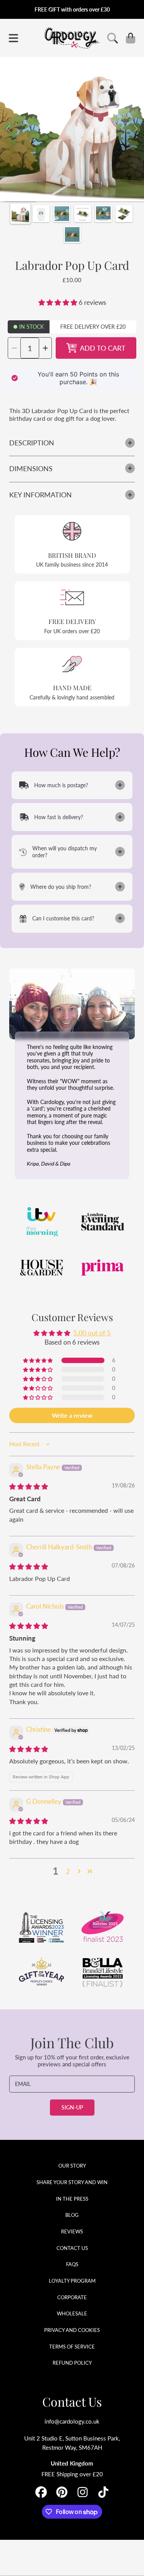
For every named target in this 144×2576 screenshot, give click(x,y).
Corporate (72, 2297)
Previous (8, 129)
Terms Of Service (72, 2347)
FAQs (72, 2264)
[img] (29, 1486)
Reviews (72, 2231)
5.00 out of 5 (92, 1333)
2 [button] (68, 1871)
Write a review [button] (72, 1415)
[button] (13, 38)
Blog (72, 2215)
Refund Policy (72, 2363)
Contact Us (72, 2248)
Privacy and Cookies (72, 2330)
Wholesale (72, 2313)
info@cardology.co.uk (72, 2421)
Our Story (72, 2166)
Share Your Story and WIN (72, 2182)
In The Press (72, 2199)
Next (136, 129)
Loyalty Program (72, 2281)
